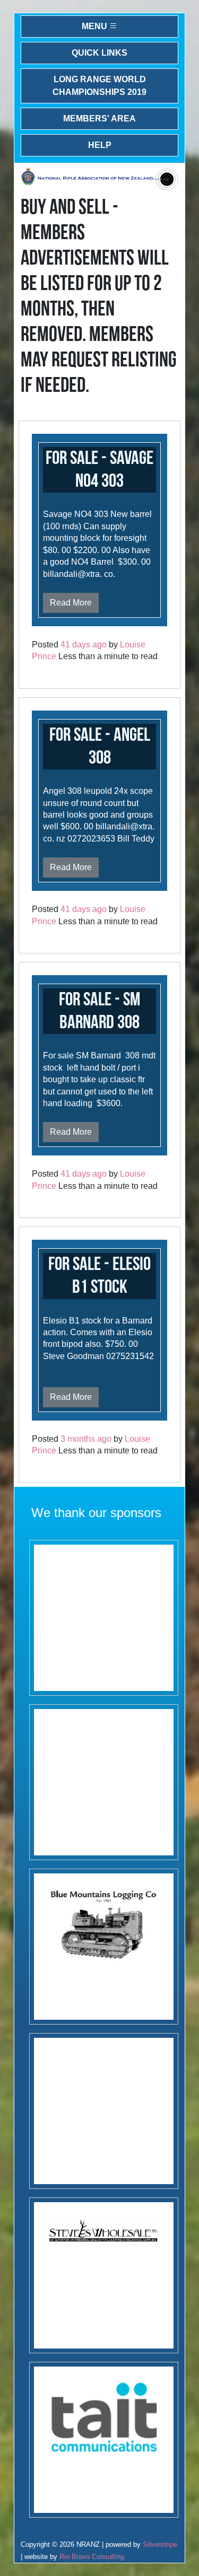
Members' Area (99, 119)
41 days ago (84, 645)
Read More (71, 603)
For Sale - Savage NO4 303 (99, 470)
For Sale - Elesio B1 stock (99, 1276)
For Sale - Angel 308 (100, 747)
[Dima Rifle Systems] (104, 2111)
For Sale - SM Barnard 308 (99, 1011)
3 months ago (86, 1439)
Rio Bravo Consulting (92, 2557)
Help (100, 145)
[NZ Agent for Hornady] (104, 2275)
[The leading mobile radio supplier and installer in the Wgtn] (104, 2440)
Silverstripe (160, 2544)
